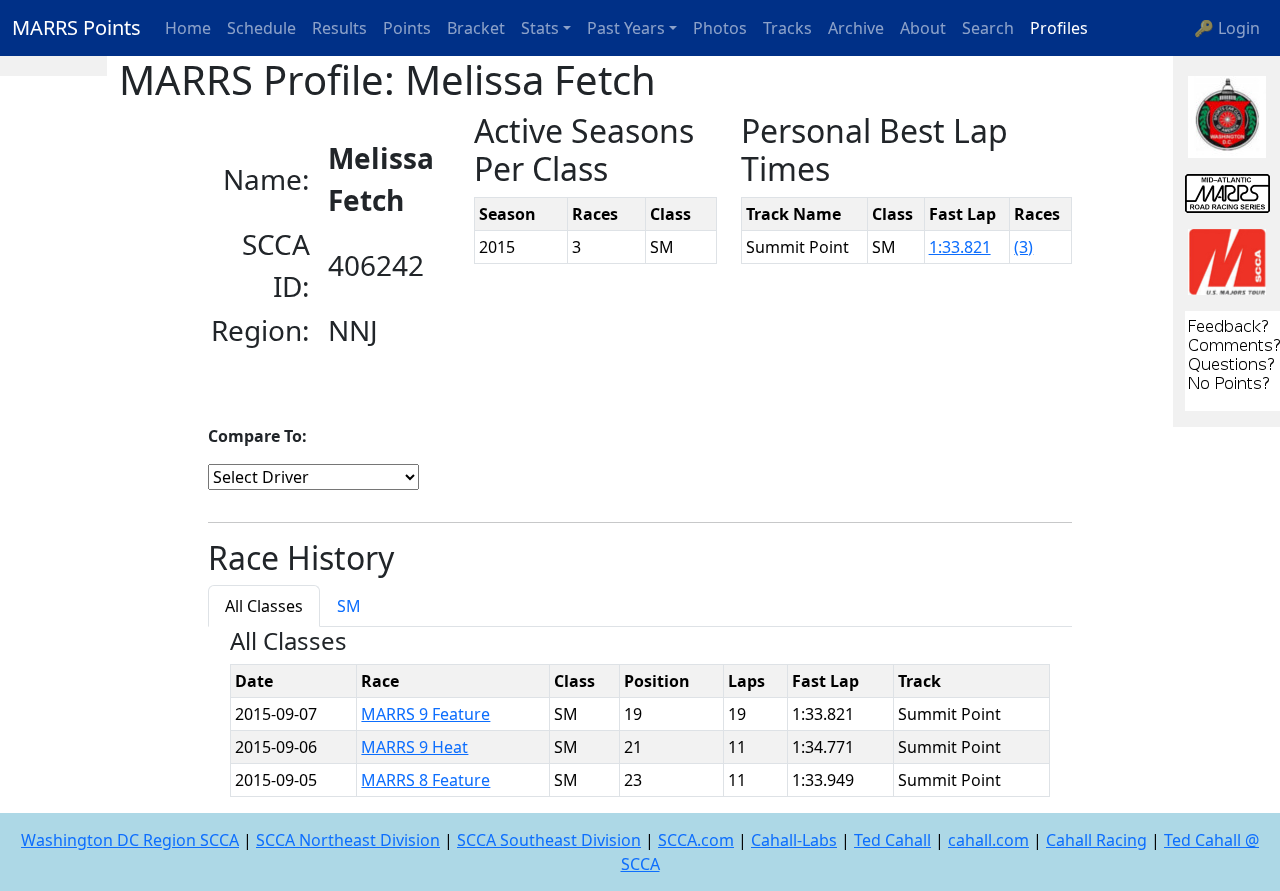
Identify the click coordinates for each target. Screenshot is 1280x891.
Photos (720, 28)
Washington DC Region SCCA (130, 840)
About (923, 28)
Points (407, 28)
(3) (1023, 247)
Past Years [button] (626, 28)
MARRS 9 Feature (425, 714)
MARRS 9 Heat (414, 747)
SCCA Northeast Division (348, 840)
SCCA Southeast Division (549, 840)
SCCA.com (696, 840)
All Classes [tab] (264, 606)
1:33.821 (960, 247)
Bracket (476, 28)
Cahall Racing (1096, 840)
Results (339, 28)
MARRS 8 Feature (425, 780)
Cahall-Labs (794, 840)
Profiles (1059, 28)
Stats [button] (540, 28)
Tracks (787, 28)
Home (188, 28)
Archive (856, 28)
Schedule (261, 28)
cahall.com (988, 840)
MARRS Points (76, 27)
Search (988, 28)
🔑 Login (1227, 28)
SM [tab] (349, 606)
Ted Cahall (892, 840)
